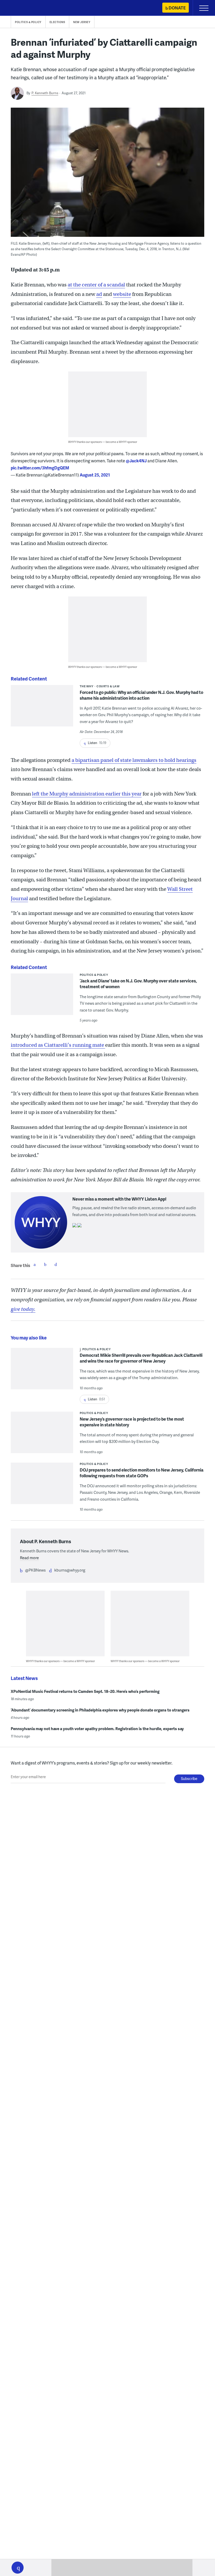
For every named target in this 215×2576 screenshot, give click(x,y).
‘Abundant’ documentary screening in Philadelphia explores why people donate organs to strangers (100, 1710)
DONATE (177, 8)
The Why (87, 686)
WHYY (20, 8)
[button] (18, 2568)
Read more (29, 1558)
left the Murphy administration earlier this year (87, 794)
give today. (23, 1309)
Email (56, 1264)
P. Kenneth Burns (45, 93)
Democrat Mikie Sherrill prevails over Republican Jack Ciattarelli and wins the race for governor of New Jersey (141, 1358)
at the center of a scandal (96, 285)
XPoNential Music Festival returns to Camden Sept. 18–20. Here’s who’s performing (85, 1691)
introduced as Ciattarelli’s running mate (58, 1045)
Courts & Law (108, 686)
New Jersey (82, 22)
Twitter (45, 1264)
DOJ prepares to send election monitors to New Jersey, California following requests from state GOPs (142, 1473)
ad (99, 294)
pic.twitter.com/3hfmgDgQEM (40, 468)
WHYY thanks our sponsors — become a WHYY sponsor (103, 442)
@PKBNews (35, 1570)
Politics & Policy (28, 22)
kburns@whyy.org (70, 1570)
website (122, 294)
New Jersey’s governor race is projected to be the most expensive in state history (132, 1422)
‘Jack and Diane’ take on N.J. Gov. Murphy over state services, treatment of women (138, 984)
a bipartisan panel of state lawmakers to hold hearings (134, 760)
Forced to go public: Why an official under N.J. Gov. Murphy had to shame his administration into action (141, 695)
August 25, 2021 (95, 475)
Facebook (35, 1264)
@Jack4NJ (136, 461)
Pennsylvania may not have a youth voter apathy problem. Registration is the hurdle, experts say (97, 1729)
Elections (57, 22)
